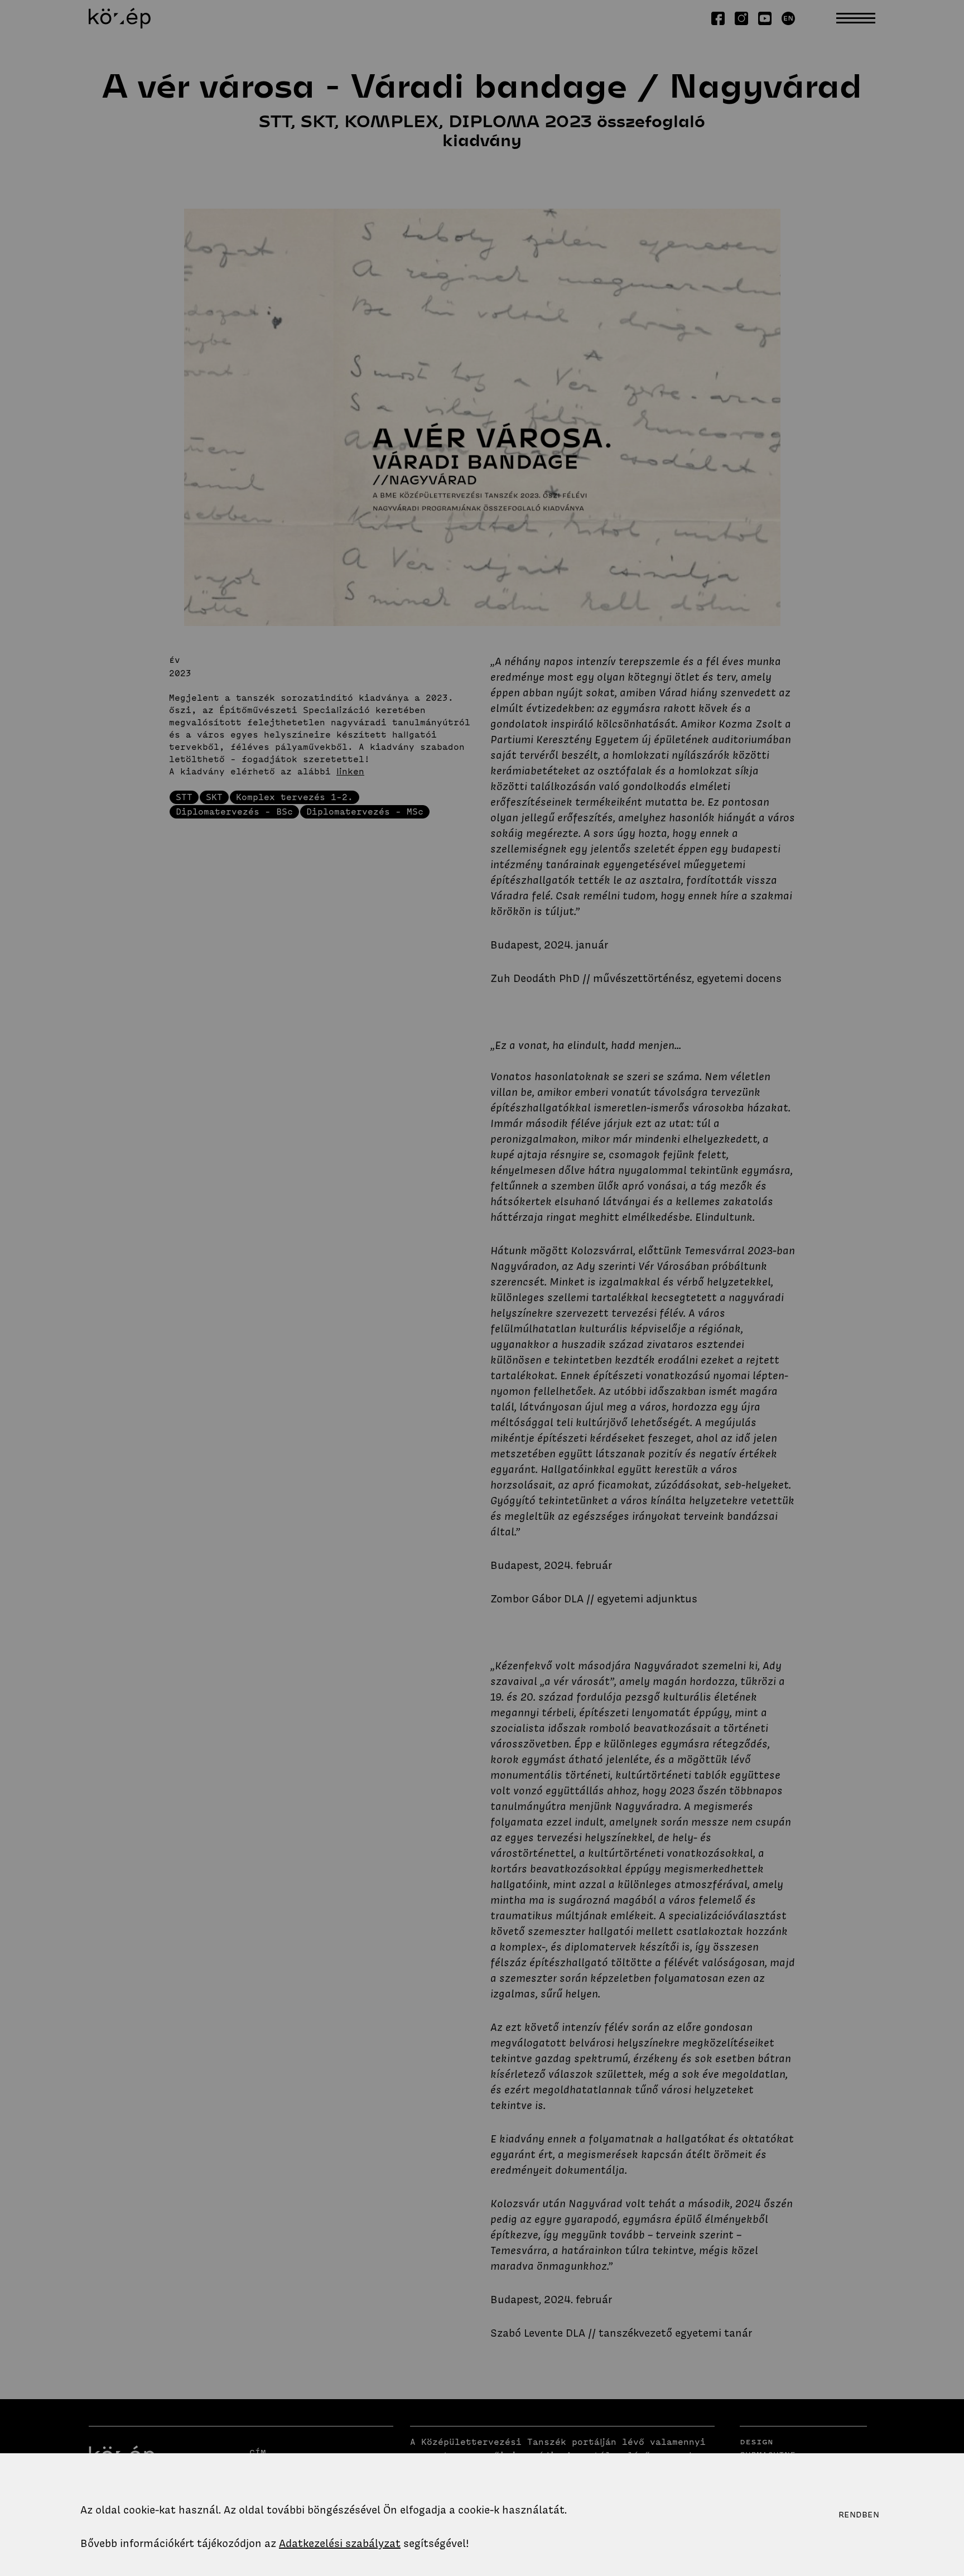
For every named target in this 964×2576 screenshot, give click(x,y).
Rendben (859, 2515)
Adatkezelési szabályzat (340, 2543)
